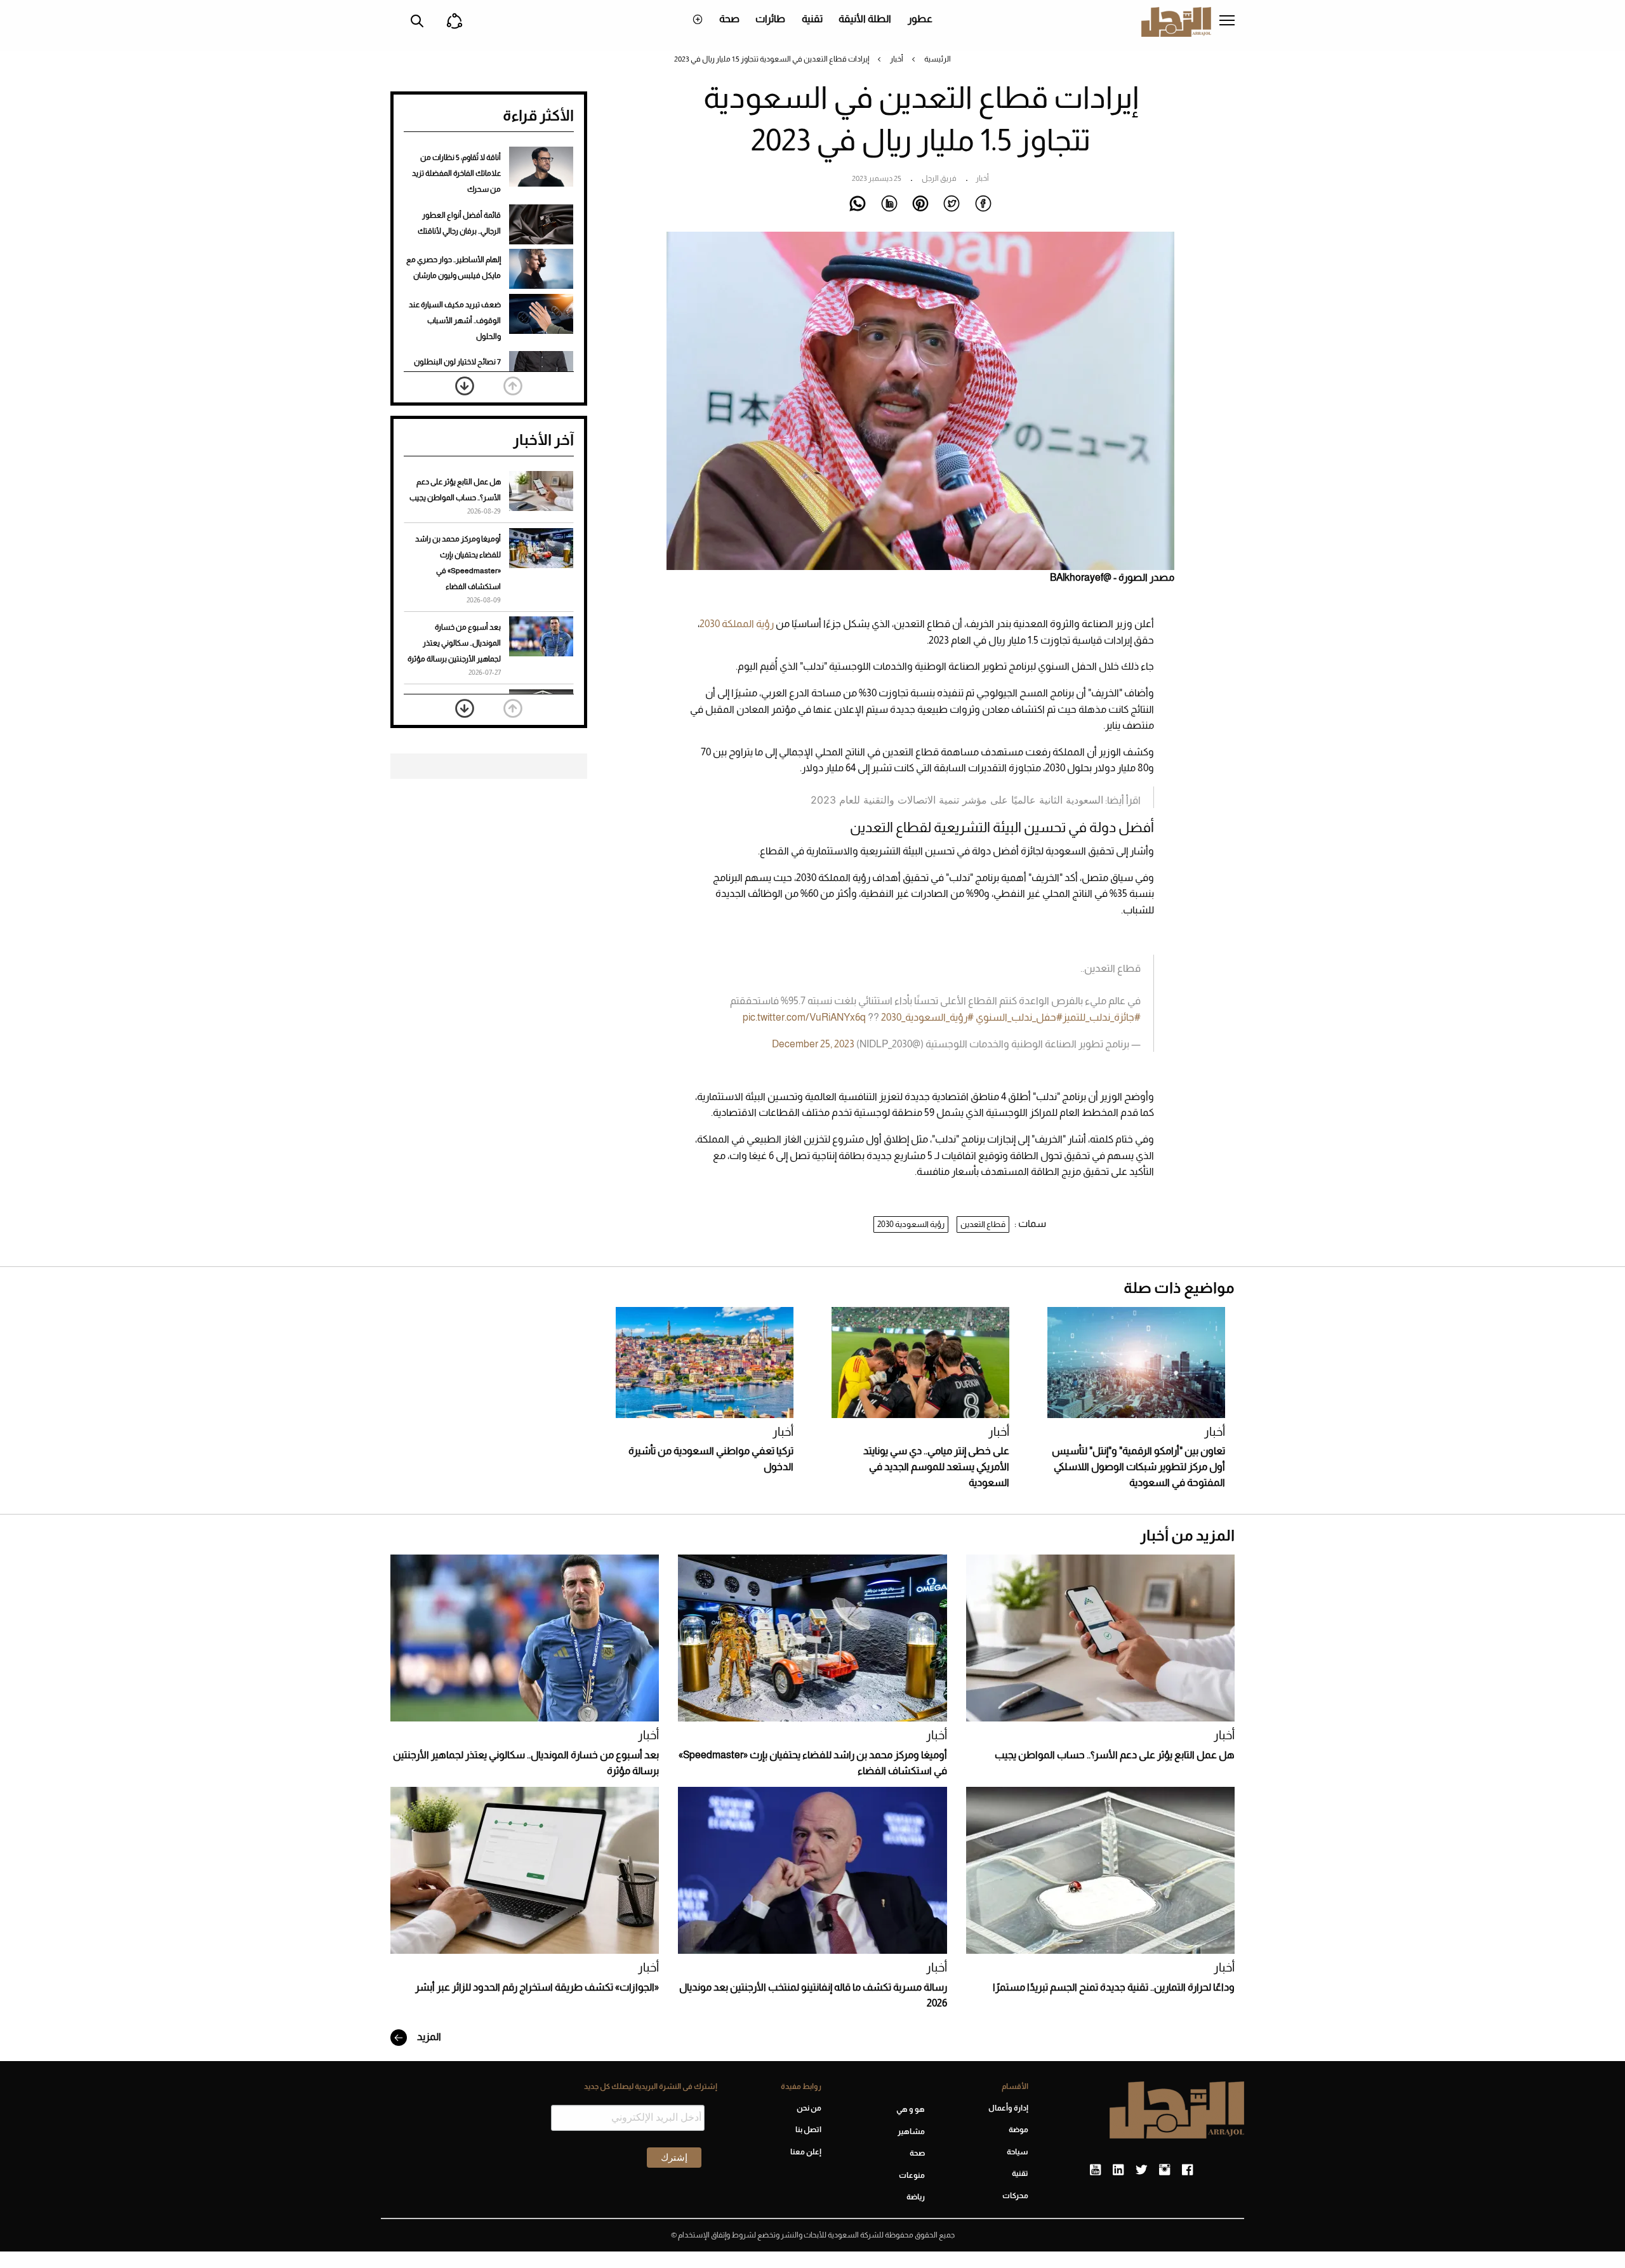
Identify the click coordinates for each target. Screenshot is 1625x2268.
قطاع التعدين (983, 1224)
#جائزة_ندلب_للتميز (1102, 1017)
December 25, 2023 (813, 1044)
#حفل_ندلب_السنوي (1019, 1017)
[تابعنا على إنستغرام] (1164, 2170)
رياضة (916, 2197)
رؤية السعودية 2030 (911, 1224)
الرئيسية (938, 59)
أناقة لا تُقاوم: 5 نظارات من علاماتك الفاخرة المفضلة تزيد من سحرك (456, 173)
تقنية (812, 19)
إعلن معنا (806, 2152)
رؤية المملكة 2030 (737, 624)
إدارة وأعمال (1008, 2108)
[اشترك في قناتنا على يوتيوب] (1095, 2170)
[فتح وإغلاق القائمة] (1227, 22)
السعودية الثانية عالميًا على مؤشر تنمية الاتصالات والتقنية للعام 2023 (957, 800)
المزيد (428, 2037)
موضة (1018, 2130)
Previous (513, 386)
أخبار (897, 59)
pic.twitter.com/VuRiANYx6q (804, 1017)
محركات (1015, 2196)
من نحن (809, 2108)
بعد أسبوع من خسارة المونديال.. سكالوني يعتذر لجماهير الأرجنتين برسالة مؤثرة (454, 643)
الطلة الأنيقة (865, 19)
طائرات (770, 19)
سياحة (1018, 2152)
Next (465, 386)
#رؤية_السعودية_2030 (927, 1017)
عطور (920, 19)
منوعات (912, 2175)
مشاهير (911, 2132)
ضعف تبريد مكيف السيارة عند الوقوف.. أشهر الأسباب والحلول (455, 321)
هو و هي (911, 2109)
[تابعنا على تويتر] (1141, 2170)
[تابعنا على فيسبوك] (1187, 2170)
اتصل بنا (808, 2130)
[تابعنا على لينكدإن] (1118, 2170)
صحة (729, 19)
